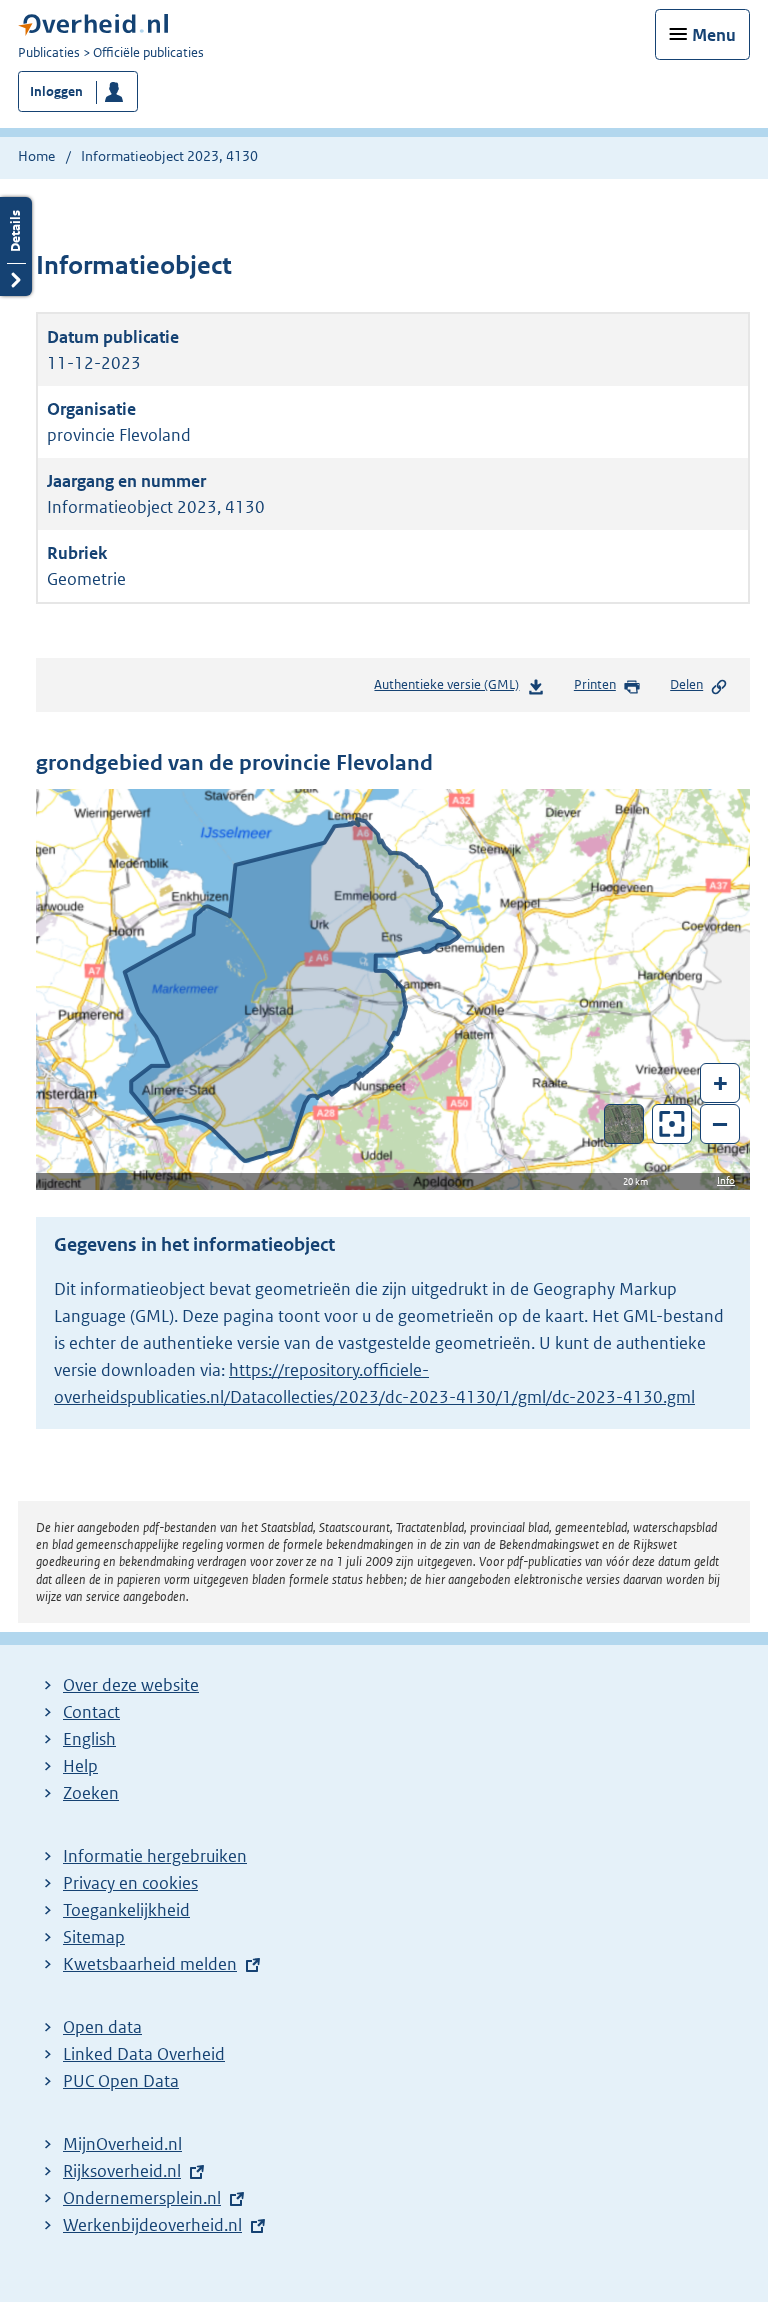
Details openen (16, 246)
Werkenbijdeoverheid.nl (152, 2225)
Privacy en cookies (130, 1883)
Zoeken (91, 1793)
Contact (91, 1712)
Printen (595, 684)
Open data (102, 2027)
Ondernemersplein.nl (142, 2198)
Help (80, 1766)
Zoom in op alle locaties (672, 1124)
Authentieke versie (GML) (450, 689)
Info (726, 1180)
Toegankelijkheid (126, 1910)
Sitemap (94, 1937)
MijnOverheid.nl (122, 2144)
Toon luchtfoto (624, 1124)
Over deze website (131, 1685)
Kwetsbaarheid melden (150, 1964)
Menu (714, 35)
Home (36, 156)
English (89, 1739)
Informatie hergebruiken (155, 1856)
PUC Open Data (121, 2081)
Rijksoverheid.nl (122, 2171)
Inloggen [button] (56, 91)
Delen (686, 684)
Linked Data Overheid (144, 2054)
